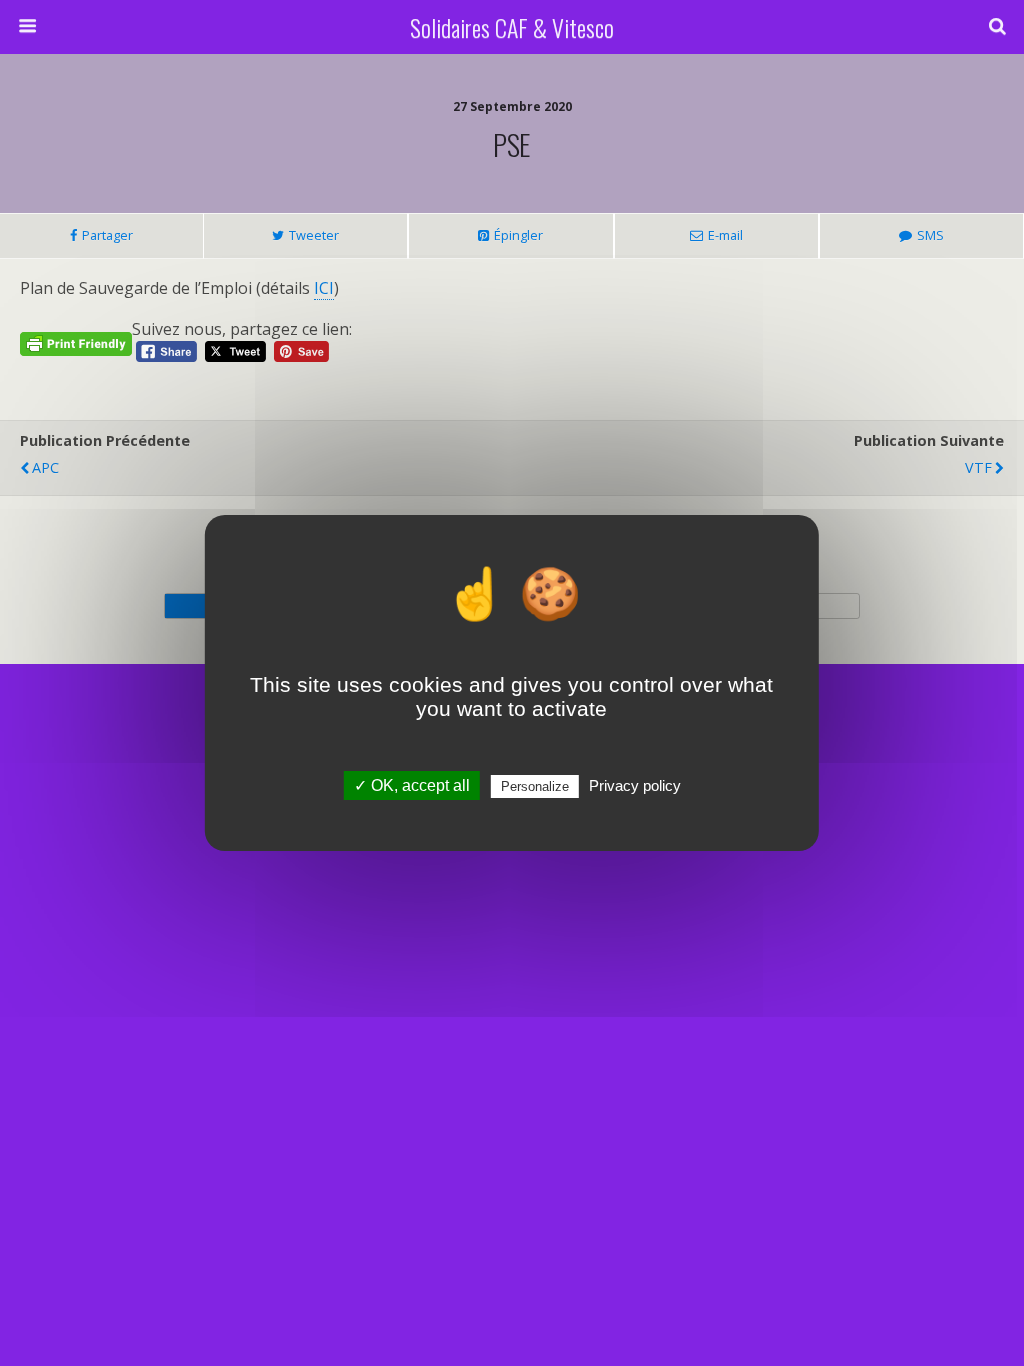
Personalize (535, 786)
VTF (978, 467)
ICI (324, 288)
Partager (107, 235)
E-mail (725, 235)
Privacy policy (635, 785)
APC (45, 467)
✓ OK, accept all (412, 785)
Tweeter (314, 235)
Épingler (518, 235)
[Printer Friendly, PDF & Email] (76, 342)
